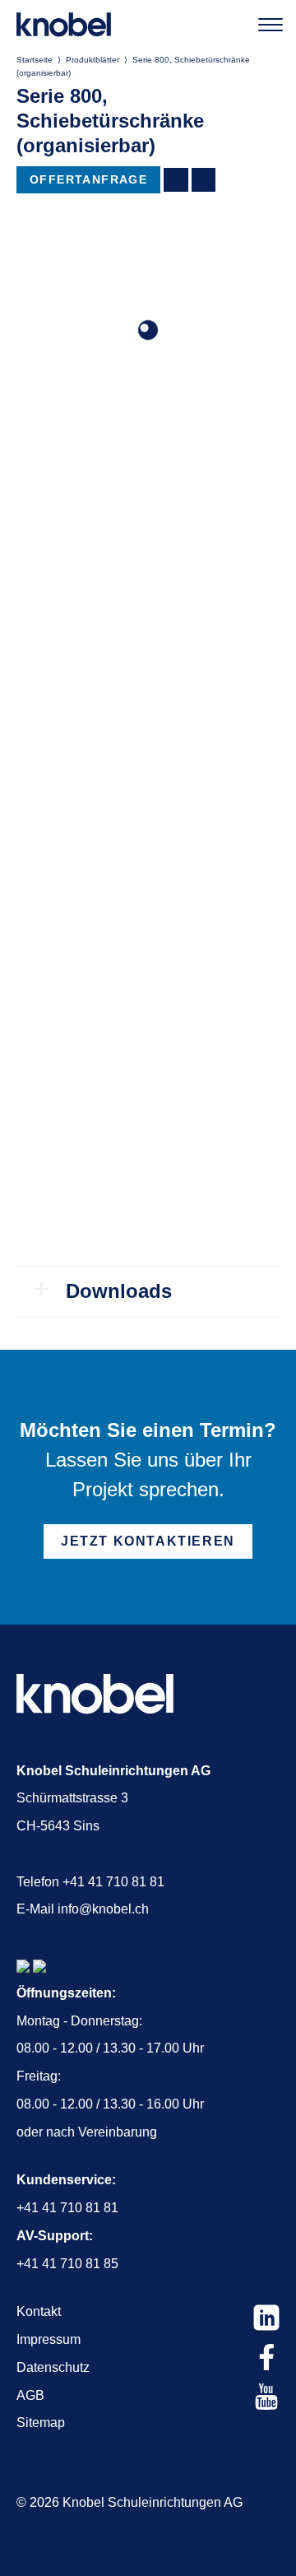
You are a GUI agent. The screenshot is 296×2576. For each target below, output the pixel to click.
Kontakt (39, 2311)
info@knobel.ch (103, 1909)
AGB (30, 2395)
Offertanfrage (88, 179)
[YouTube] (266, 2397)
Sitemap (41, 2423)
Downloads (119, 1291)
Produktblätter (92, 60)
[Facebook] (266, 2357)
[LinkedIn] (266, 2318)
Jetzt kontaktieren (148, 1541)
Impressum (49, 2339)
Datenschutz (53, 2367)
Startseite (35, 60)
